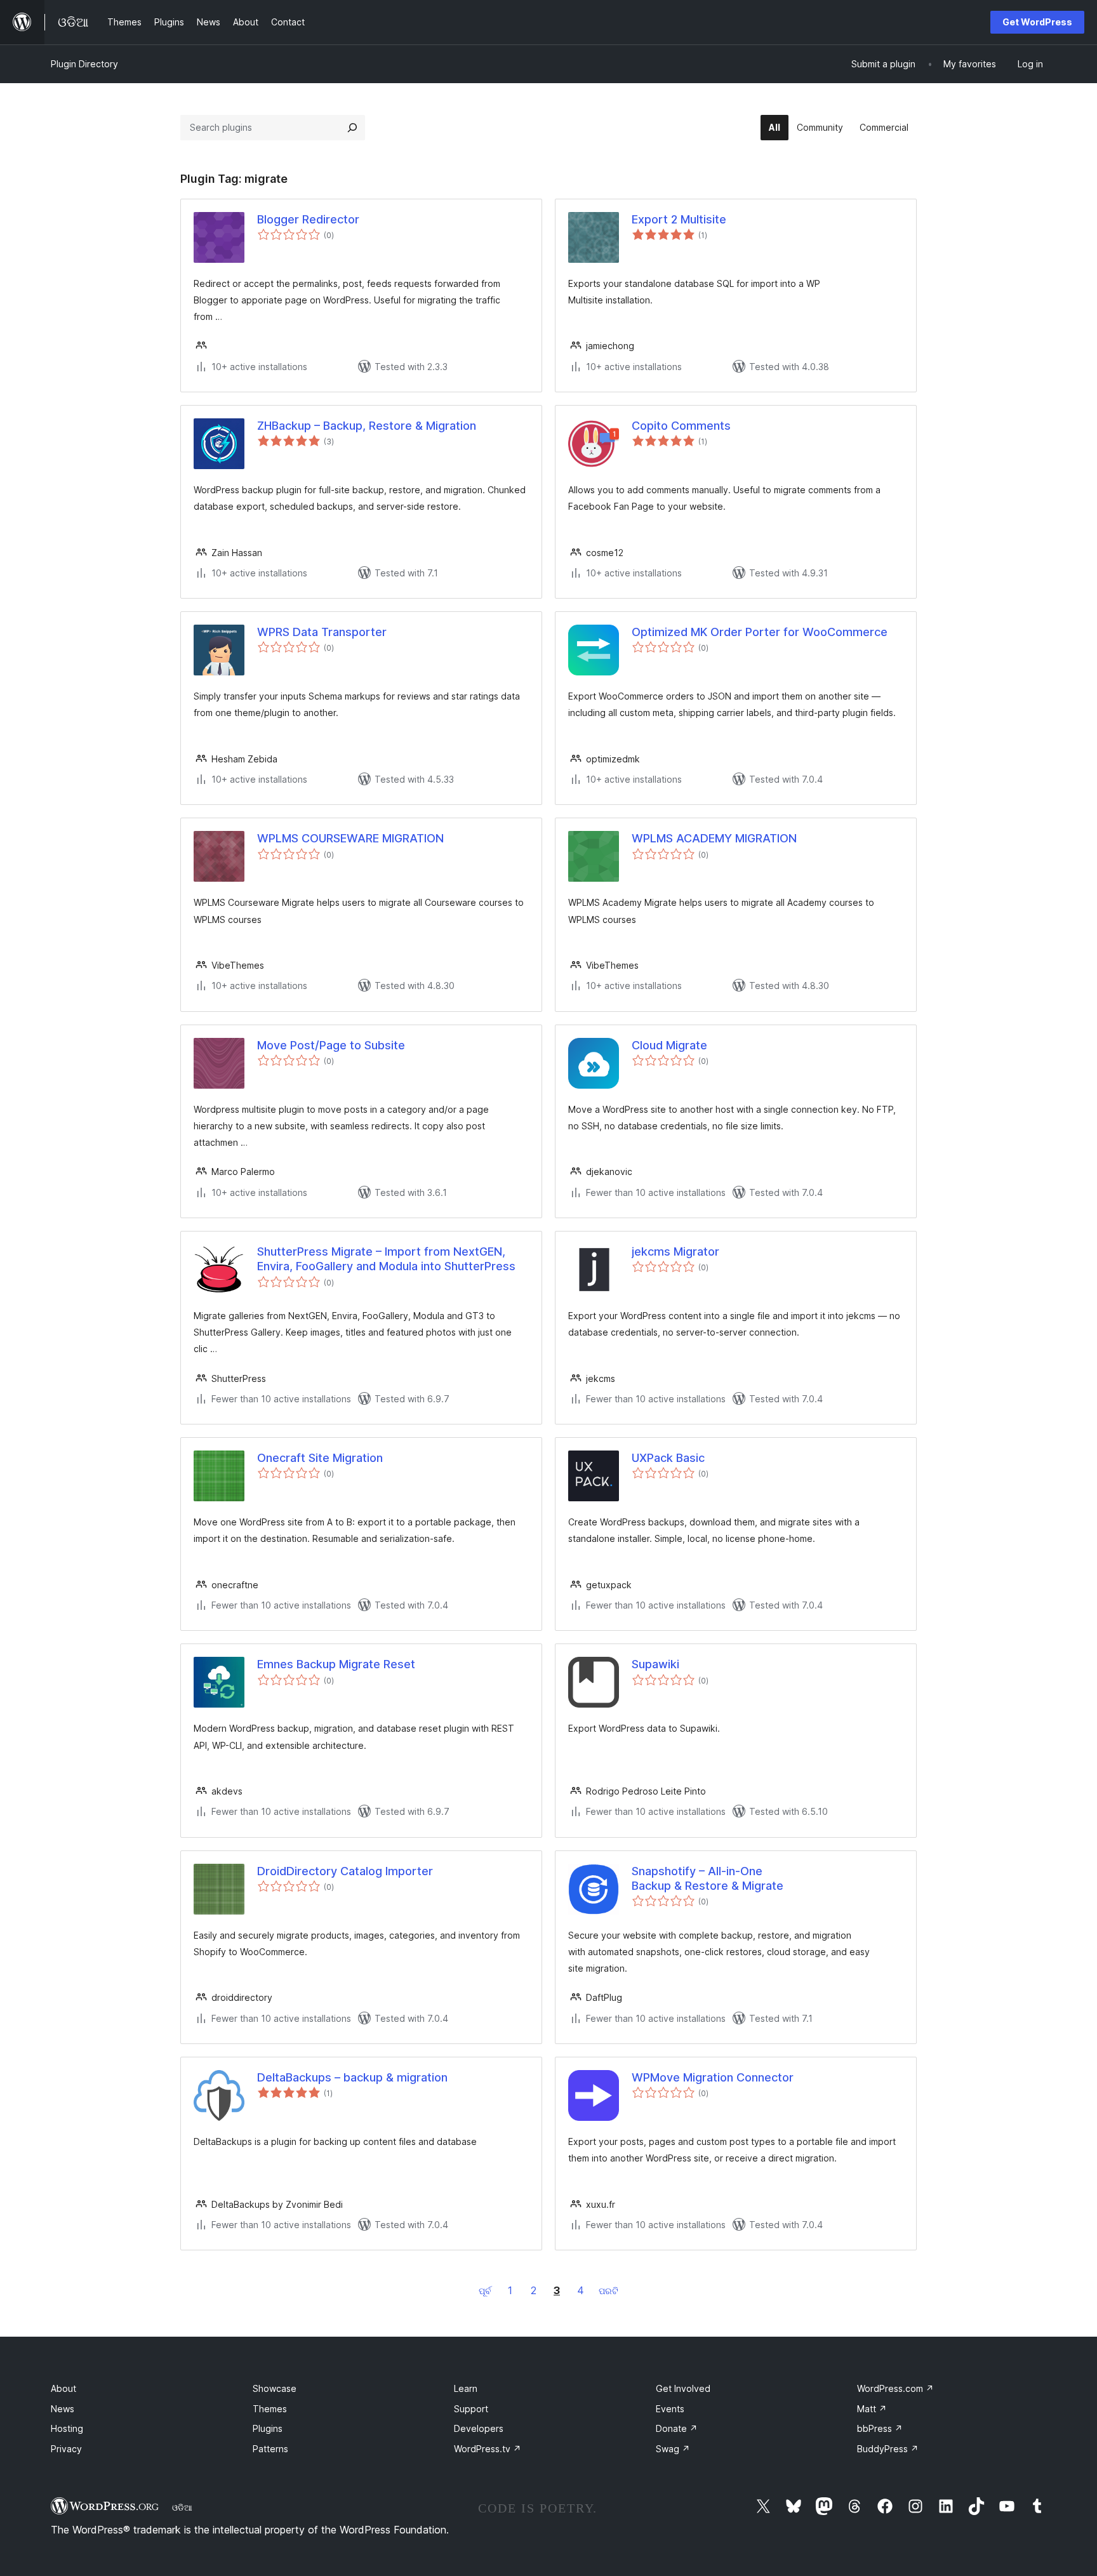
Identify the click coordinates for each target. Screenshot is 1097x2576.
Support (471, 2409)
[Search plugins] (352, 128)
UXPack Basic (668, 1458)
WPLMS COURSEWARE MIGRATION (350, 838)
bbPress (880, 2428)
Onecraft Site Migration (320, 1458)
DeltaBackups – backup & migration (352, 2077)
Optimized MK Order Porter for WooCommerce (760, 632)
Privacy (66, 2449)
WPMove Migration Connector (713, 2077)
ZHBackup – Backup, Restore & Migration (367, 426)
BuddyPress (888, 2449)
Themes (270, 2409)
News (63, 2409)
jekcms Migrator (675, 1251)
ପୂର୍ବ (485, 2291)
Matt (872, 2409)
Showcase (275, 2388)
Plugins (268, 2428)
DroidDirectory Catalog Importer (345, 1871)
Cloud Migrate (669, 1045)
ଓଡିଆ (182, 2507)
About (63, 2388)
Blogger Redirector (308, 219)
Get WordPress (1037, 22)
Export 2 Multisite (679, 219)
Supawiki (655, 1664)
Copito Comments (681, 426)
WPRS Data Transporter (322, 632)
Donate (677, 2428)
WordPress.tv (488, 2449)
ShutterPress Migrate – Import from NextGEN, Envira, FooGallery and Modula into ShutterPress (386, 1259)
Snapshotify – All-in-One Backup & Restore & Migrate (708, 1878)
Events (670, 2409)
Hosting (67, 2428)
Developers (479, 2428)
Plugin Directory (84, 64)
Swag (673, 2449)
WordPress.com (895, 2388)
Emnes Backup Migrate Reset (336, 1664)
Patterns (270, 2449)
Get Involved (683, 2388)
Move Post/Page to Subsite (331, 1045)
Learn (466, 2388)
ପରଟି (608, 2291)
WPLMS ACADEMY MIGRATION (714, 838)
